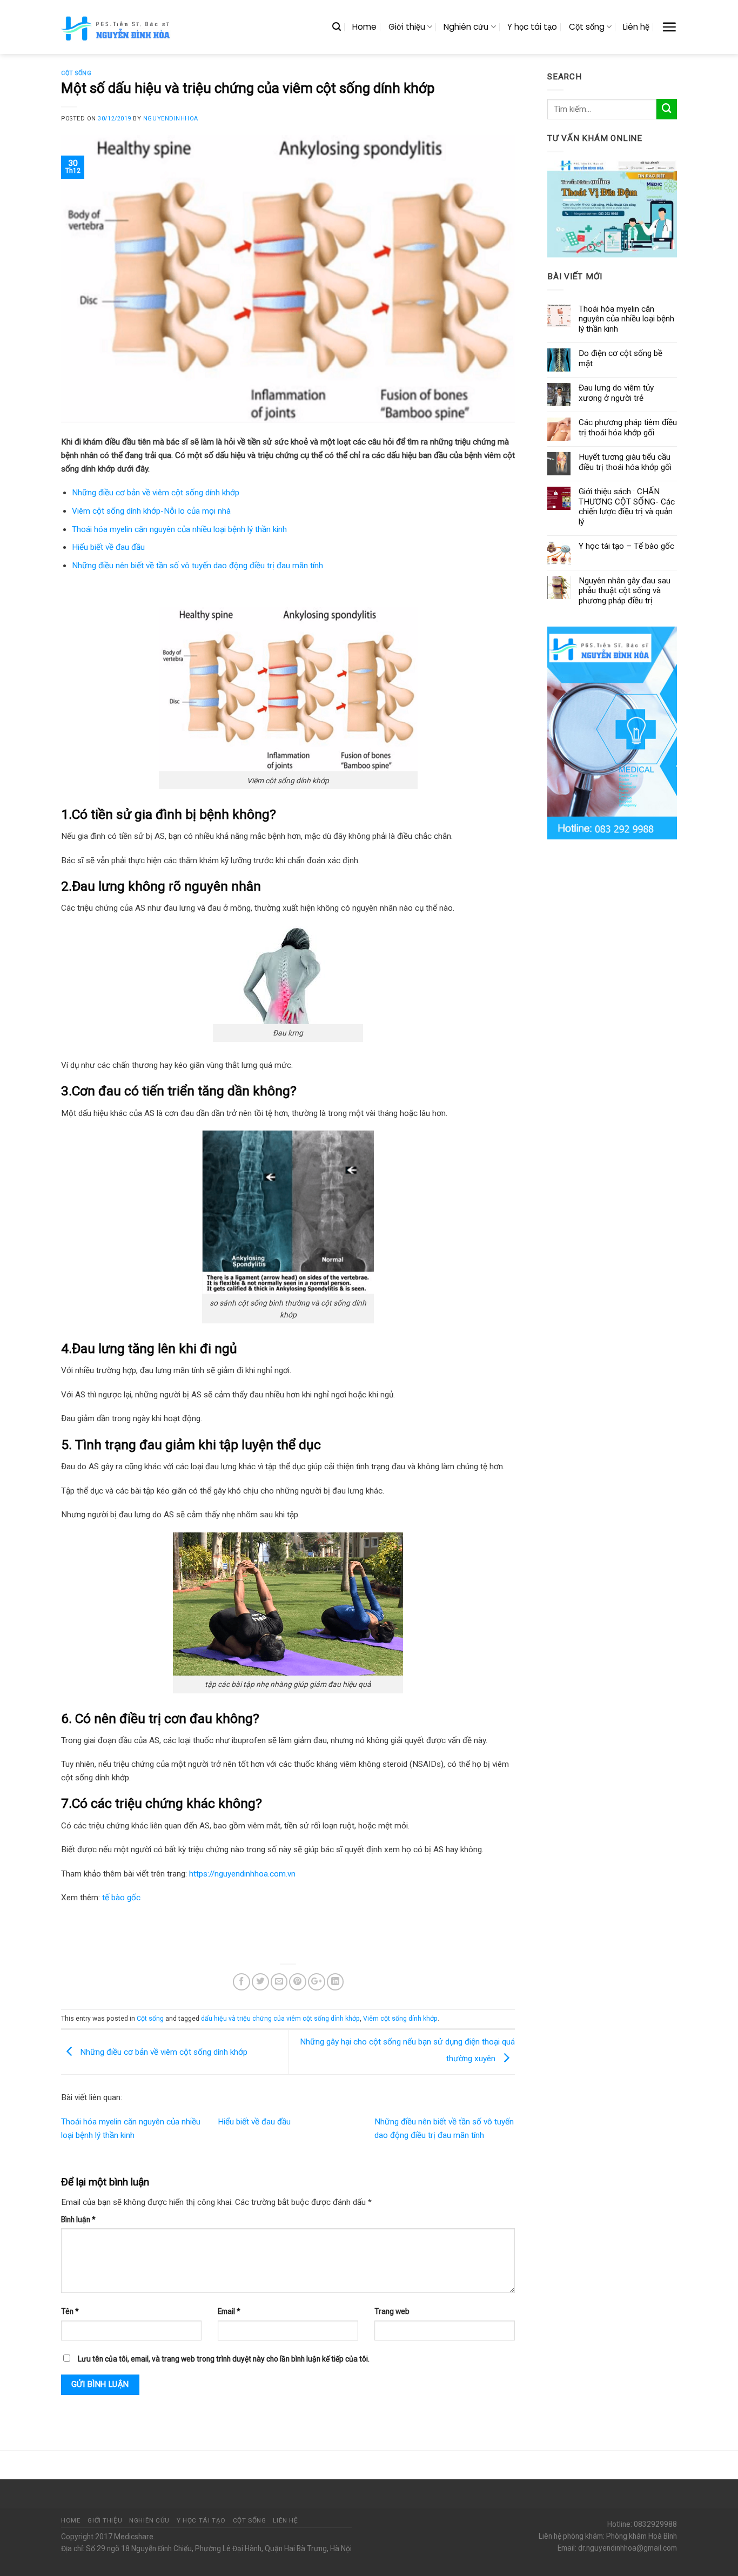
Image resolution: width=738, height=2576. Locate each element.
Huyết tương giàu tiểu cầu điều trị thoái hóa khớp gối (625, 462)
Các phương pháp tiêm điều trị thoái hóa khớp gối (628, 427)
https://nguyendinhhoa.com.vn (242, 1874)
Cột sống (587, 27)
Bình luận (78, 2219)
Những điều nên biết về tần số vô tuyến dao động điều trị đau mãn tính (197, 566)
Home (364, 27)
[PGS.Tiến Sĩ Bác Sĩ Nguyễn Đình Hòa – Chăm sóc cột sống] (117, 27)
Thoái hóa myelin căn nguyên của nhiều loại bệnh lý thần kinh (179, 529)
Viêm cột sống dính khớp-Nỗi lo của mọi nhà (151, 511)
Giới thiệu (407, 27)
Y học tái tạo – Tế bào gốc (626, 546)
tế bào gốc (121, 1898)
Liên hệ (636, 27)
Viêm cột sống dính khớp (400, 2019)
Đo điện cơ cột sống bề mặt (620, 358)
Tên (70, 2311)
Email (229, 2311)
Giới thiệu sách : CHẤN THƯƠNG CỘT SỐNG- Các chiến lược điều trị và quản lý (627, 506)
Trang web (392, 2311)
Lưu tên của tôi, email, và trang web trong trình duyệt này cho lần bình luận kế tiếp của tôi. (224, 2359)
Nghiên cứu (466, 27)
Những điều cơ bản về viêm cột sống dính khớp (156, 493)
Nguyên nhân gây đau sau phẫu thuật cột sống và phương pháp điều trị (625, 591)
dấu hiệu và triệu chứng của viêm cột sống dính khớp (280, 2019)
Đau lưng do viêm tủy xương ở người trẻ (616, 393)
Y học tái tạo (532, 27)
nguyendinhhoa (171, 119)
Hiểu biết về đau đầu (108, 547)
